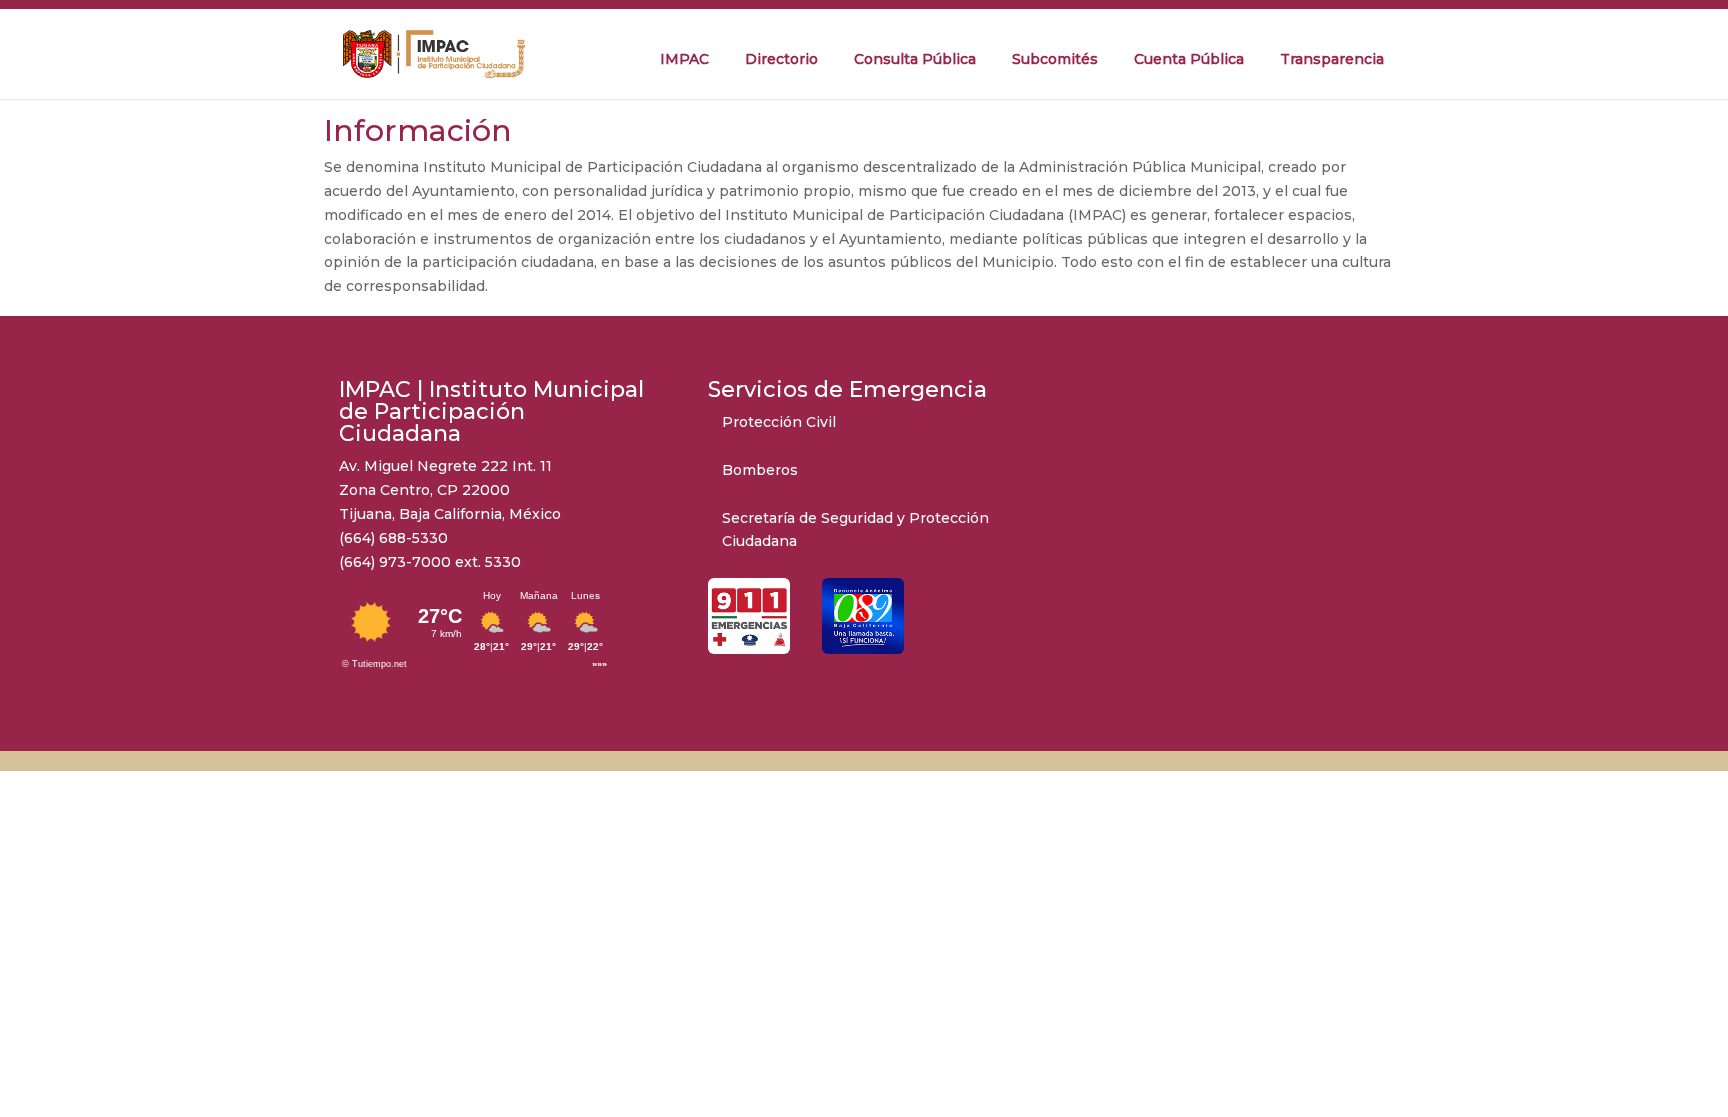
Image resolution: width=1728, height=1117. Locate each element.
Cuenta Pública (1189, 59)
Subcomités (1055, 59)
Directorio (781, 59)
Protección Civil (779, 422)
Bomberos (760, 470)
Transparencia (1332, 59)
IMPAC (684, 59)
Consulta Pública (915, 59)
